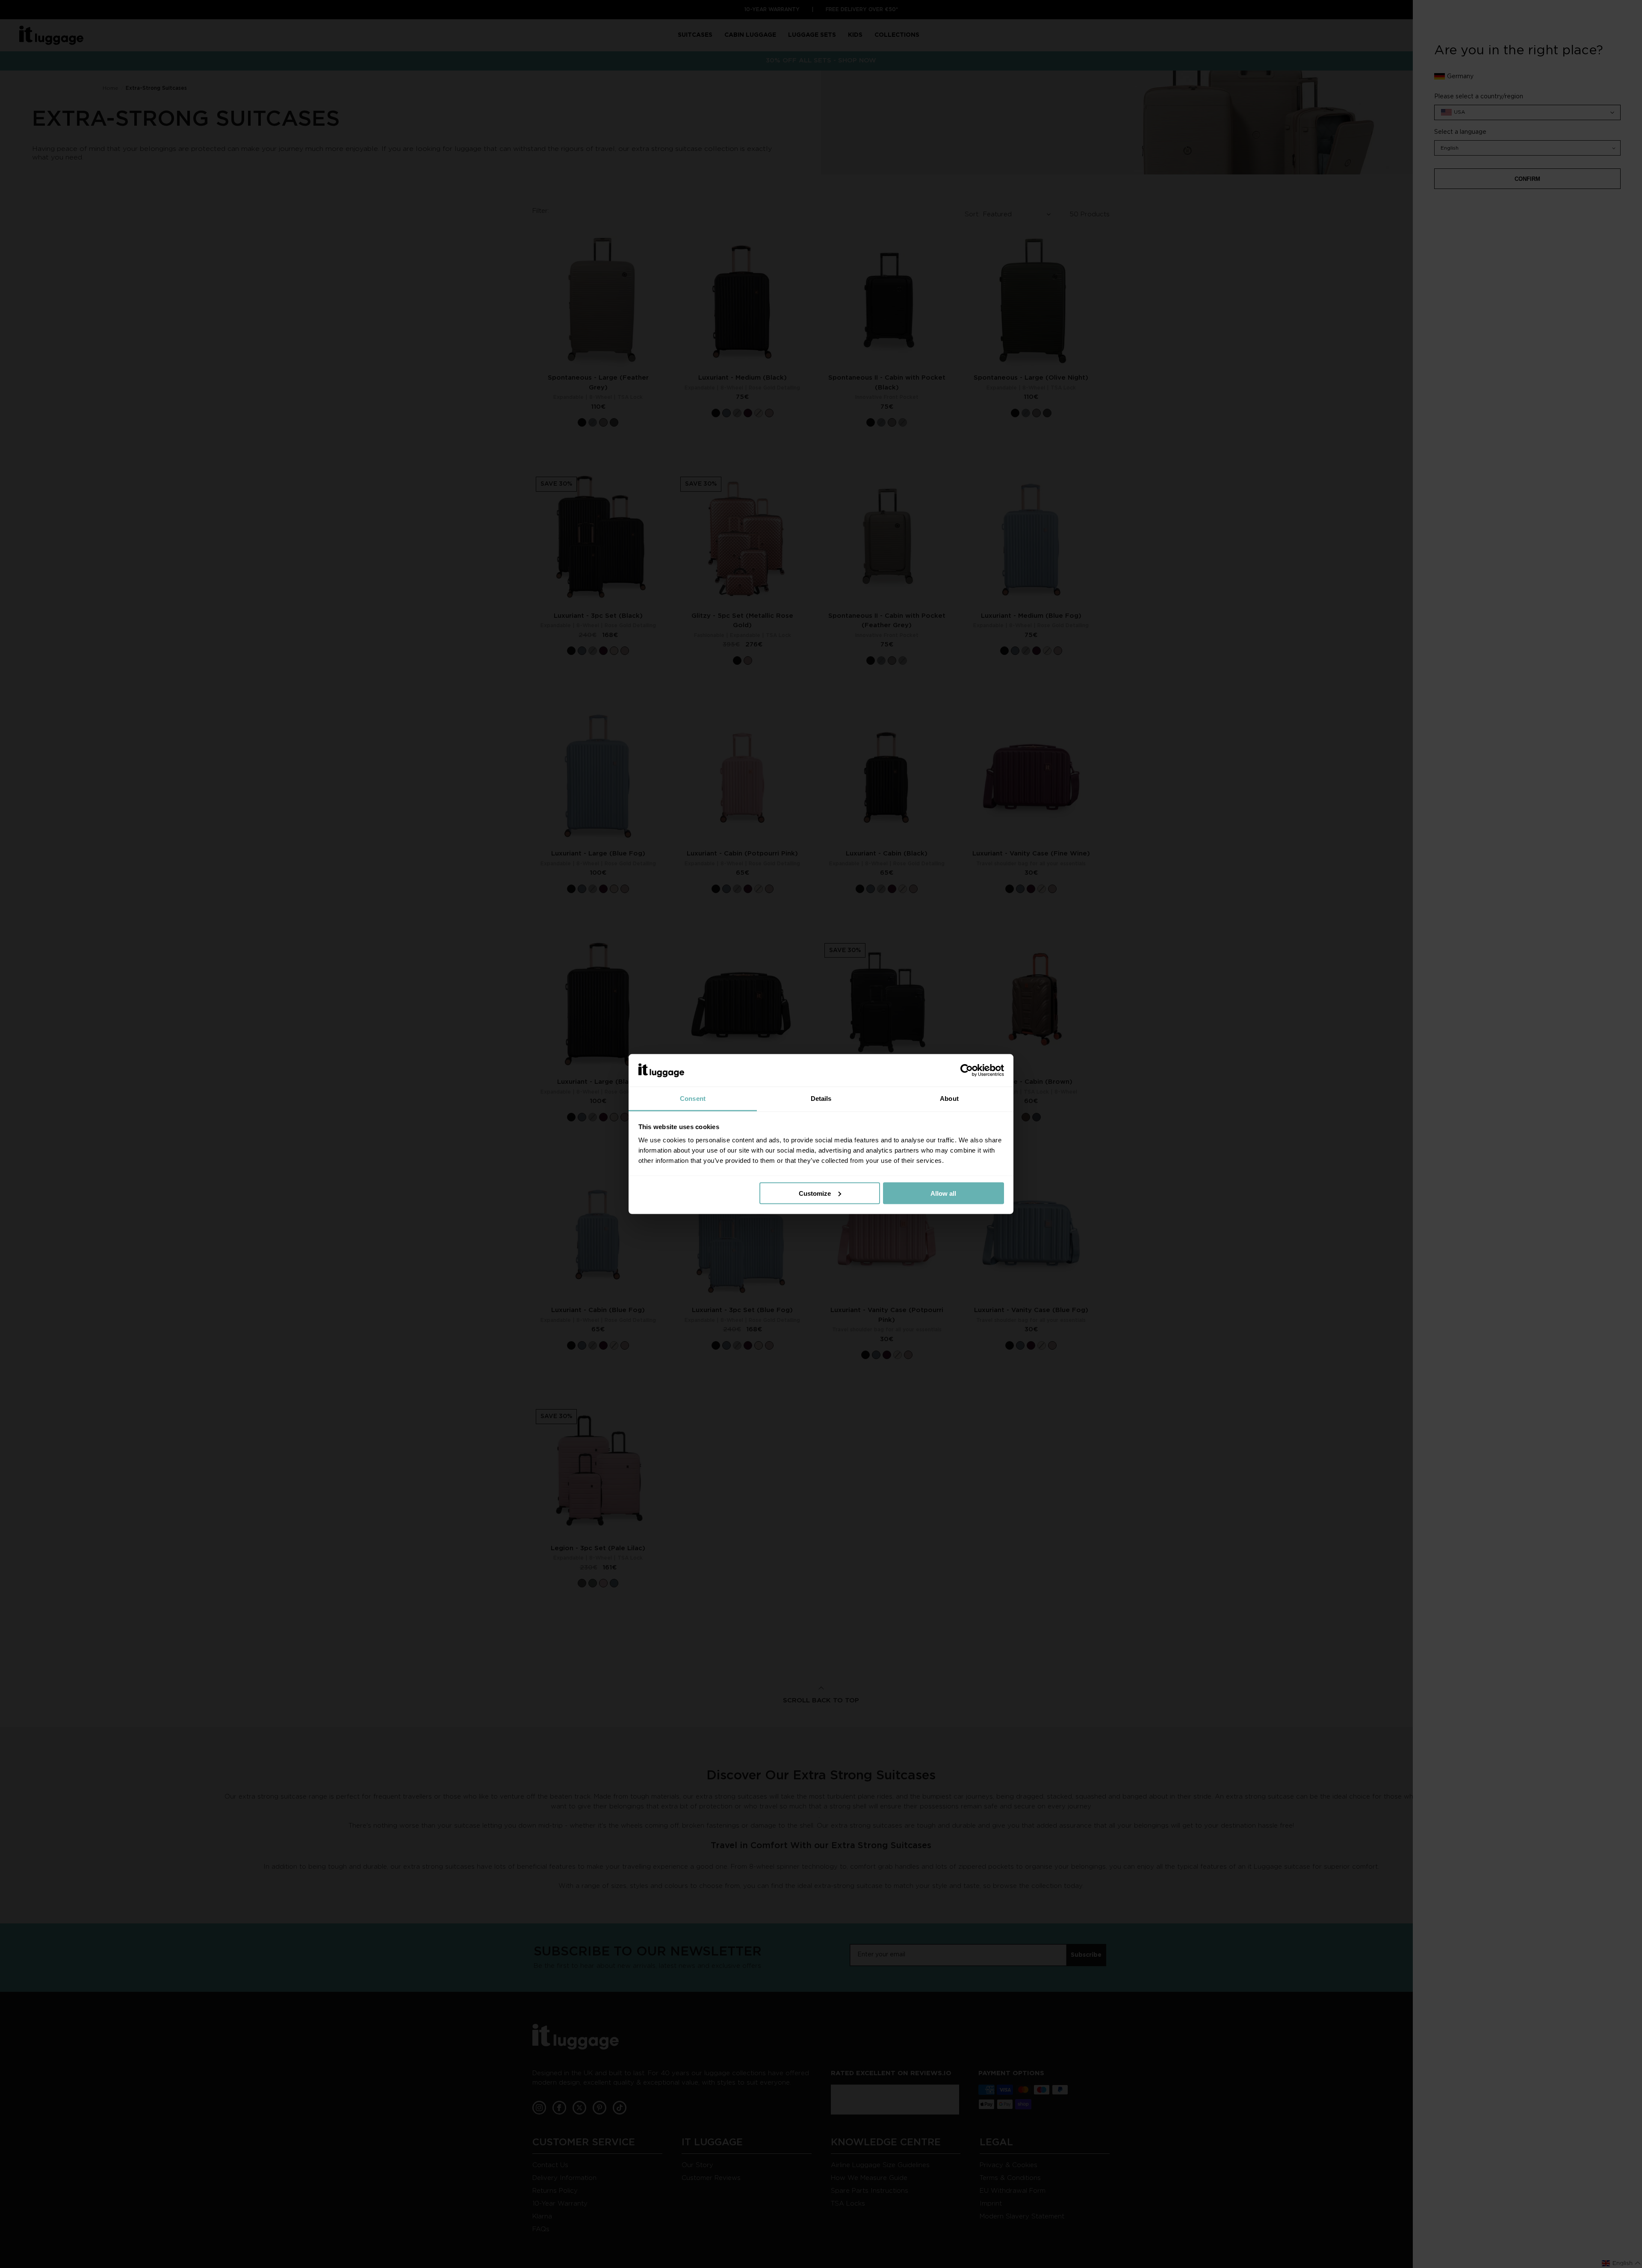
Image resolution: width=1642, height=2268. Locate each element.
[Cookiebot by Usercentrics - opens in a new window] (967, 1071)
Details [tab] (821, 1099)
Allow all (943, 1193)
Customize (815, 1193)
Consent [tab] (693, 1099)
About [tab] (949, 1099)
